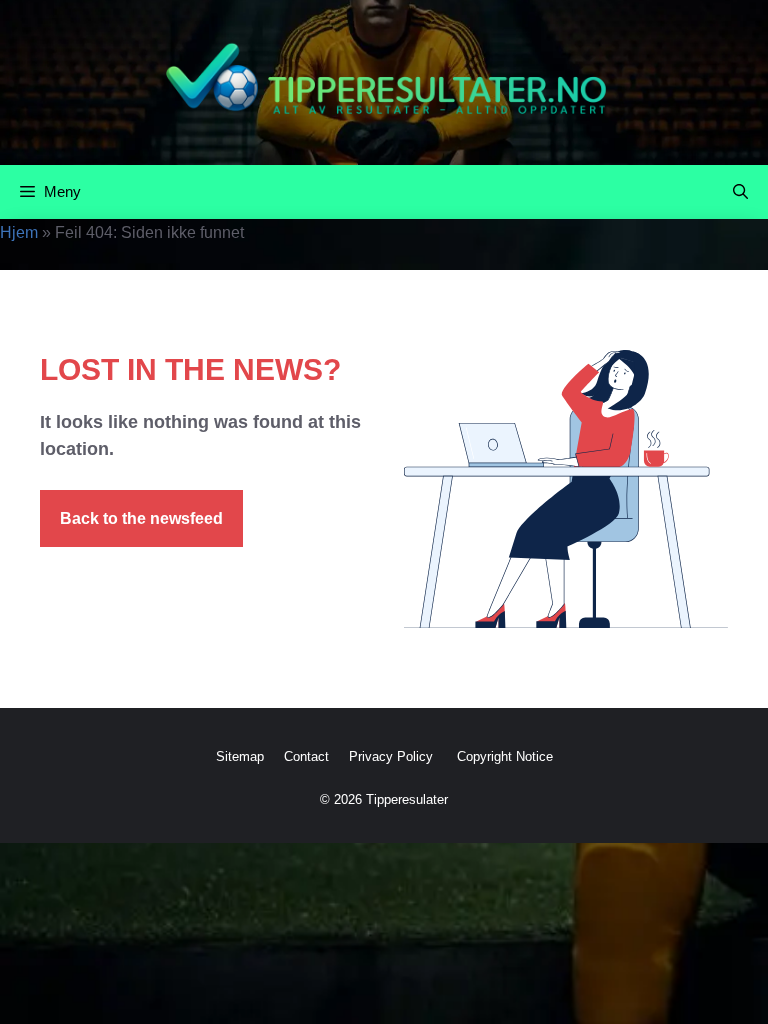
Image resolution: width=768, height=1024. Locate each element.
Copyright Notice (505, 756)
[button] (740, 192)
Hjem (19, 232)
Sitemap (240, 756)
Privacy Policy (393, 756)
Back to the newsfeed (141, 518)
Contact (306, 756)
